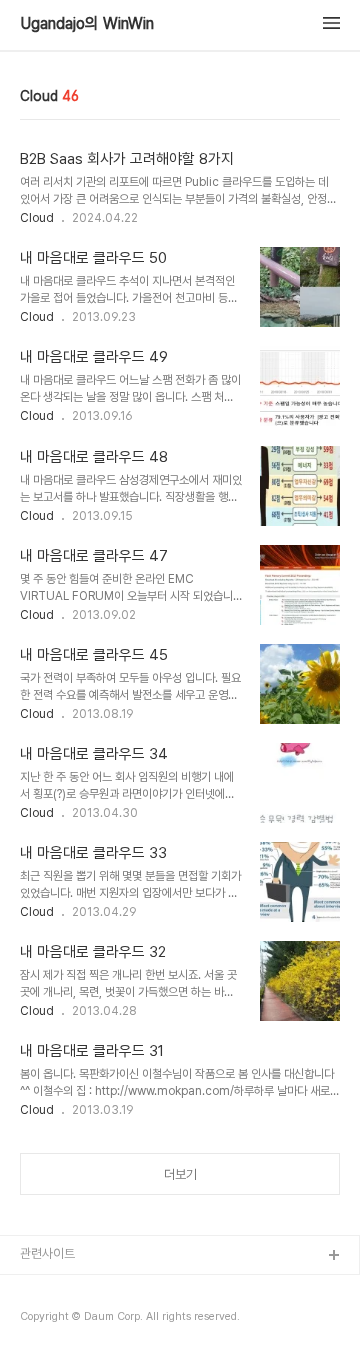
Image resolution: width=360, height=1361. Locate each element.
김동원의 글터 (55, 1288)
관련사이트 (47, 1253)
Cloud (37, 218)
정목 (32, 1320)
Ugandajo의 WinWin (87, 24)
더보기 (180, 1174)
